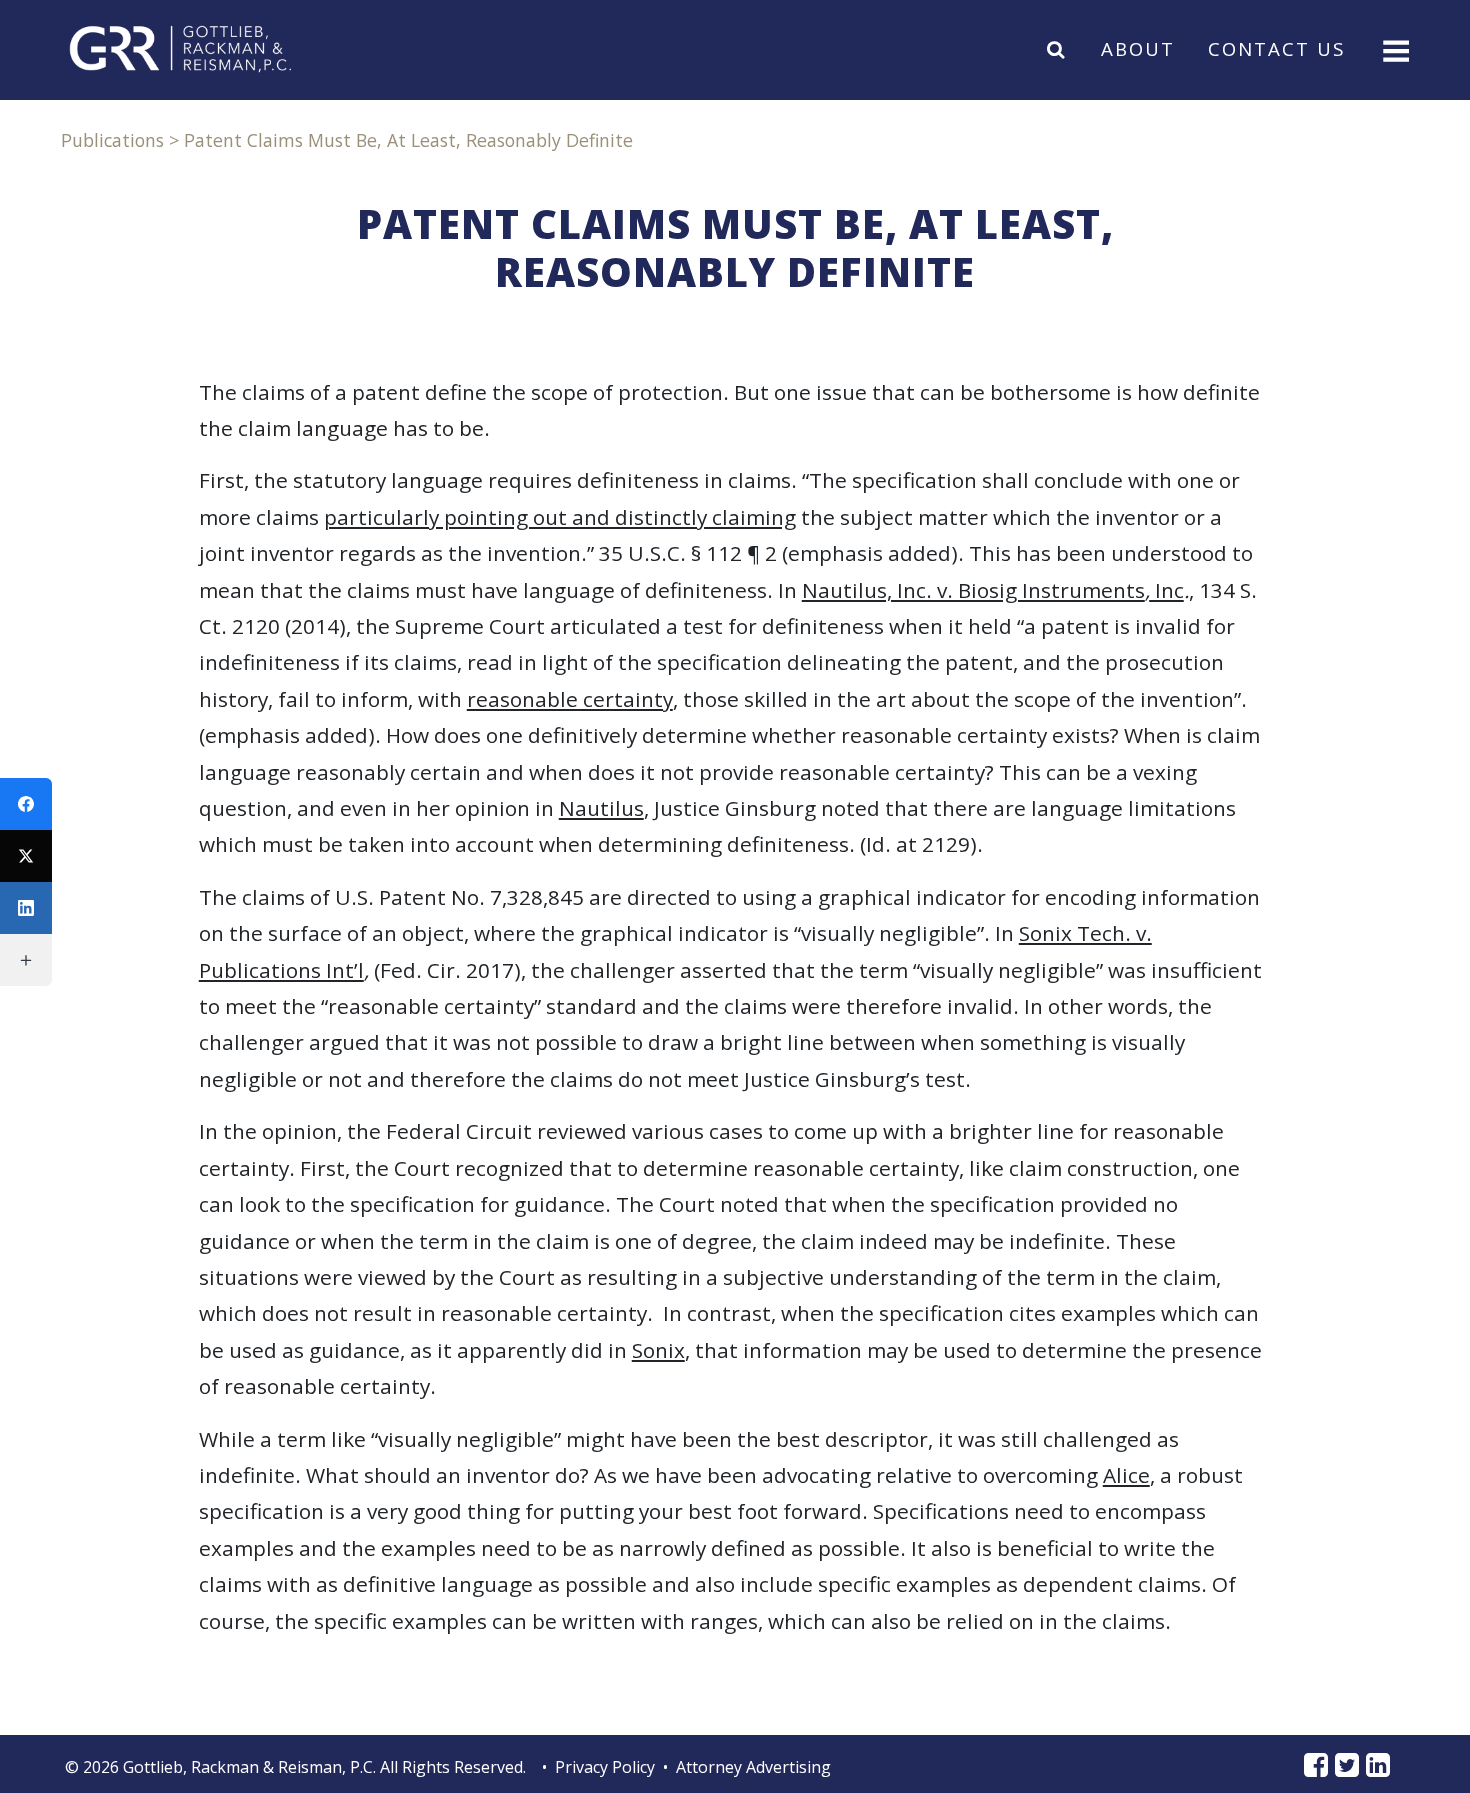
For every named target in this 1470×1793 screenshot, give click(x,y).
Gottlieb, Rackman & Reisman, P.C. (249, 1767)
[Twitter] (26, 856)
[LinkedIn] (26, 908)
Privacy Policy (605, 1767)
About (1138, 48)
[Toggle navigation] (1394, 49)
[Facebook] (26, 804)
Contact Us (1276, 48)
